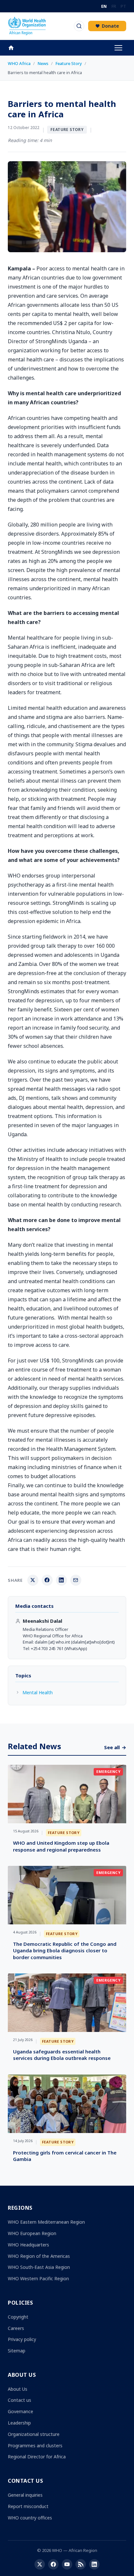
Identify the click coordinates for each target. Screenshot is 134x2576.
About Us (18, 2389)
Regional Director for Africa (37, 2457)
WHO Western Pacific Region (38, 2278)
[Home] (14, 48)
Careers (16, 2328)
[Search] (79, 26)
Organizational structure (34, 2434)
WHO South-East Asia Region (39, 2267)
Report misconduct (28, 2506)
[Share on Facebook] (47, 1580)
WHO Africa (19, 63)
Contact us (20, 2400)
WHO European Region (32, 2233)
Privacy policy (22, 2339)
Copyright (18, 2317)
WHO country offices (30, 2518)
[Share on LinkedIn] (61, 1580)
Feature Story (69, 63)
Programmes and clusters (35, 2446)
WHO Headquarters (28, 2245)
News (43, 63)
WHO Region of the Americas (39, 2256)
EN (104, 6)
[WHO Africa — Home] (27, 26)
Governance (20, 2411)
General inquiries (25, 2495)
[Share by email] (76, 1580)
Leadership (19, 2423)
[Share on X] (33, 1580)
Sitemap (17, 2351)
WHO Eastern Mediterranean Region (46, 2222)
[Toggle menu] (118, 48)
